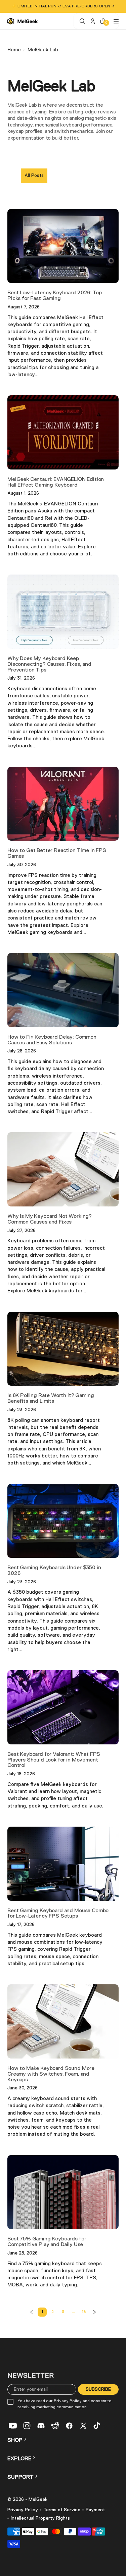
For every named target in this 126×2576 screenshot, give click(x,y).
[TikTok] (97, 2426)
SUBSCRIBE (98, 2389)
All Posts (34, 176)
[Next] (94, 2312)
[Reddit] (55, 2426)
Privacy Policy (23, 2510)
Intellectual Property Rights (40, 2518)
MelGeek (38, 2499)
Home (14, 50)
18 (84, 2312)
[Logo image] (23, 21)
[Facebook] (69, 2426)
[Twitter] (83, 2426)
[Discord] (41, 2426)
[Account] (92, 21)
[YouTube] (13, 2426)
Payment (95, 2510)
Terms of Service (62, 2510)
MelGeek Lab (43, 50)
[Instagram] (27, 2426)
